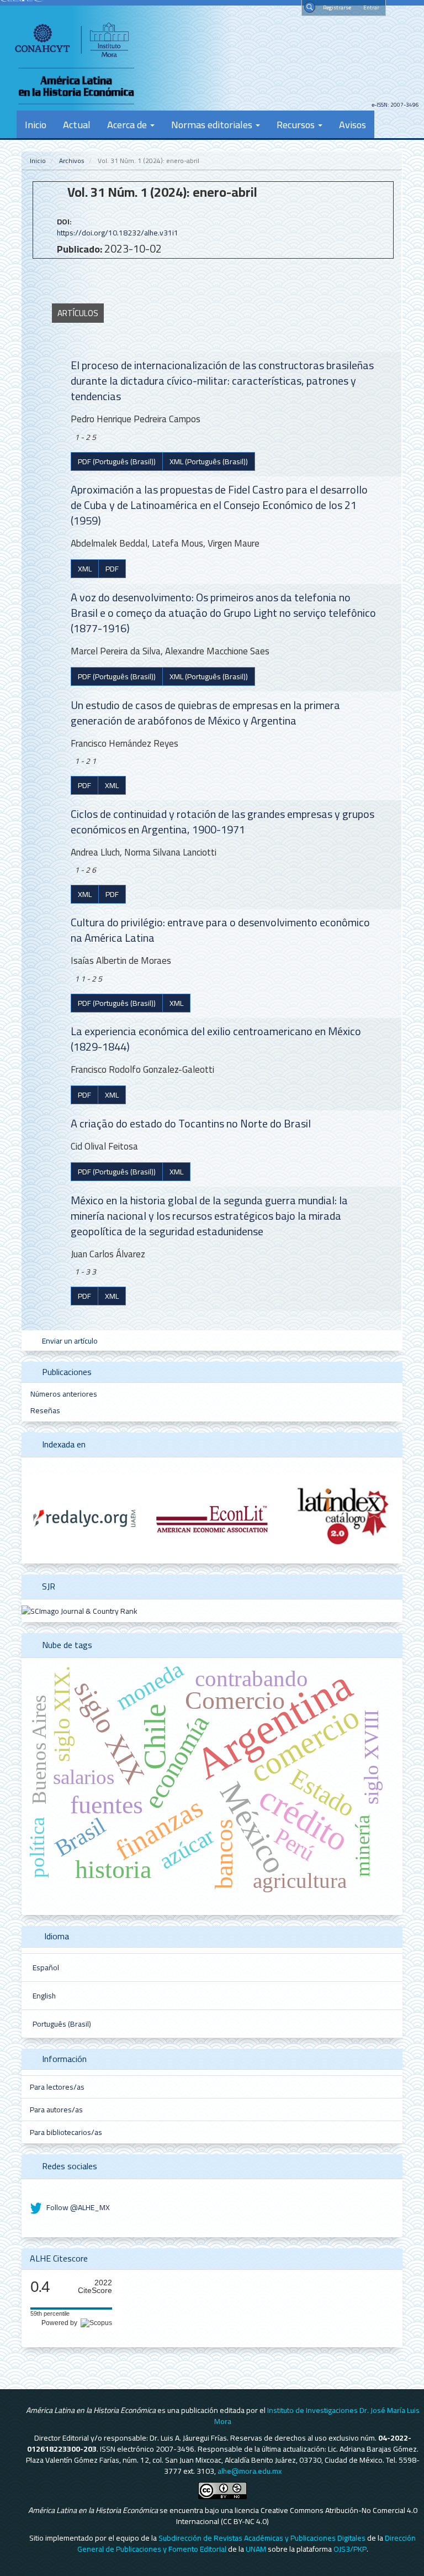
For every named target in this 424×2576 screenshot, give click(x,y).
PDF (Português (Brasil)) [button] (117, 461)
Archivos (72, 161)
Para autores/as (56, 2110)
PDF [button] (112, 569)
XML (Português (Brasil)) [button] (209, 461)
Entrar (371, 7)
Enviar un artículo (69, 1341)
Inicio (36, 124)
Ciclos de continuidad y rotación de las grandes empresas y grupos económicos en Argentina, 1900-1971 (222, 822)
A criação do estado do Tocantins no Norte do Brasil (191, 1123)
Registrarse (337, 7)
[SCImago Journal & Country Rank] (79, 1610)
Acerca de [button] (128, 124)
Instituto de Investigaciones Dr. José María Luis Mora (317, 2416)
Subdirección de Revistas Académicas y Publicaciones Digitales (262, 2538)
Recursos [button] (297, 124)
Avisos (353, 124)
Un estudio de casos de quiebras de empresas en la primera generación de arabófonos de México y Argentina (205, 713)
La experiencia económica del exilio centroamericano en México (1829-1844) (216, 1039)
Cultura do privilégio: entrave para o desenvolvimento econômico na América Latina (220, 930)
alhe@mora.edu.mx (250, 2471)
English (44, 1996)
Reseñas (45, 1410)
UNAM (256, 2549)
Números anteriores (64, 1394)
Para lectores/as (57, 2087)
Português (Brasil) (62, 2024)
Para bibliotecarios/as (66, 2132)
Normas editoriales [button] (213, 124)
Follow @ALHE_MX (77, 2207)
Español (46, 1968)
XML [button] (85, 569)
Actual (77, 124)
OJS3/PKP (350, 2549)
